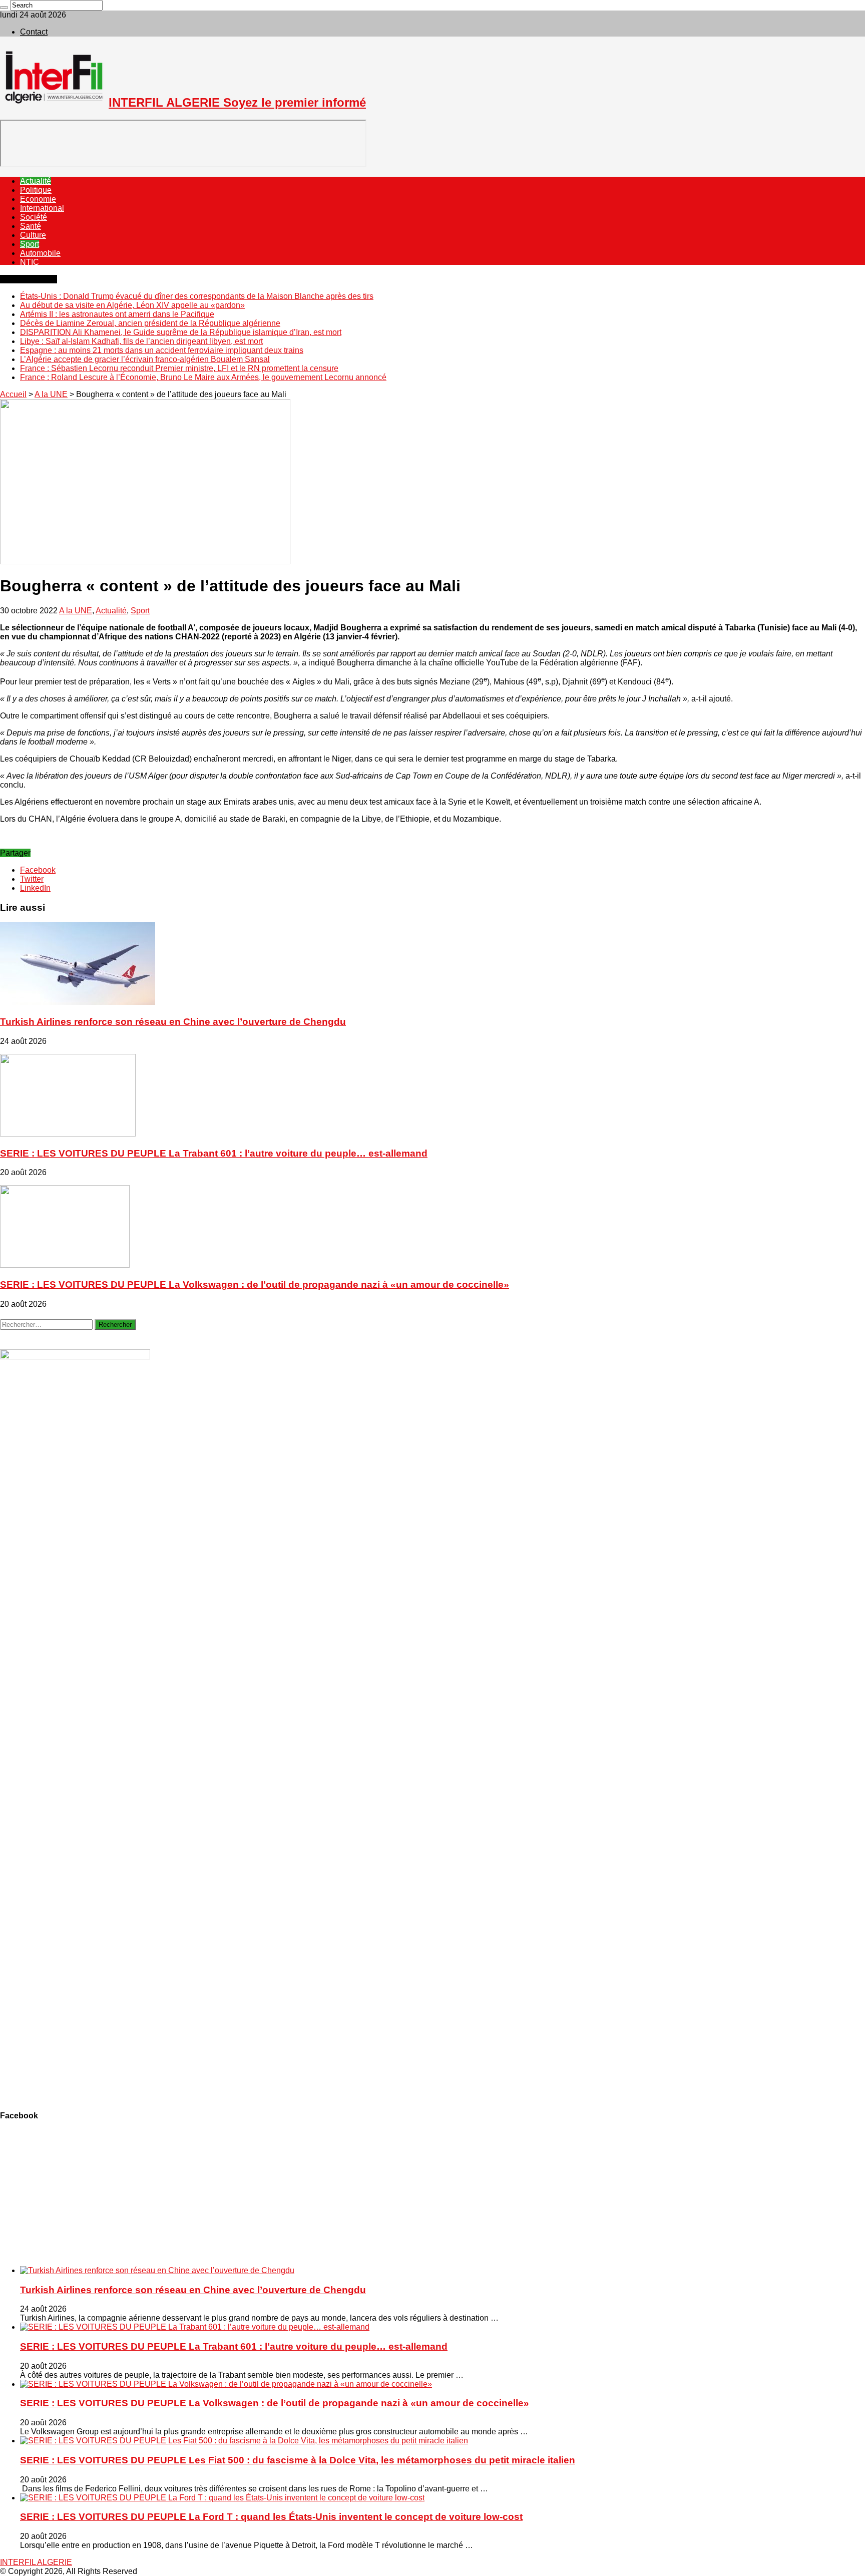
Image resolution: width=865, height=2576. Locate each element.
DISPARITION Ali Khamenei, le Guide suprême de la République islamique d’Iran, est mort (181, 332)
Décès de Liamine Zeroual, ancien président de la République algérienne (150, 323)
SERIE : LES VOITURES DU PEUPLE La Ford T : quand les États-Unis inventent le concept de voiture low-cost (271, 2517)
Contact (34, 32)
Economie (38, 199)
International (42, 208)
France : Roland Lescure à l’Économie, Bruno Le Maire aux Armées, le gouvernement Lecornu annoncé (203, 377)
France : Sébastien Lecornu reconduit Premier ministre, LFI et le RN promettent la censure (179, 368)
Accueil (13, 394)
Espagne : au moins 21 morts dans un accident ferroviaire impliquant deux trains (162, 350)
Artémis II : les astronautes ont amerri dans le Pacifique (117, 314)
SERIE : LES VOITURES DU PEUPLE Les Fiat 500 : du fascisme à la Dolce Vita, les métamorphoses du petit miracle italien (298, 2460)
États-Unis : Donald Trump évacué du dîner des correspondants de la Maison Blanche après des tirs (197, 296)
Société (34, 217)
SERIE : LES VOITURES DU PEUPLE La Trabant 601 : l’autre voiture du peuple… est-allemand (214, 1153)
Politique (36, 190)
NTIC (30, 262)
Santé (31, 226)
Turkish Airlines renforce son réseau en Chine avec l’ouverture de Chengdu (173, 1022)
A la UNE (51, 394)
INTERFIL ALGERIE (36, 2562)
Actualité (36, 181)
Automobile (40, 253)
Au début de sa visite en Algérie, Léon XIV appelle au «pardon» (132, 305)
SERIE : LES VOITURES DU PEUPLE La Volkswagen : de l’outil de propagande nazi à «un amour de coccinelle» (255, 1284)
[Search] (4, 8)
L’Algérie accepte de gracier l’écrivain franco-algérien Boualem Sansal (145, 359)
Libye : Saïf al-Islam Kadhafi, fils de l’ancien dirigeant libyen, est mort (141, 341)
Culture (33, 235)
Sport (30, 244)
